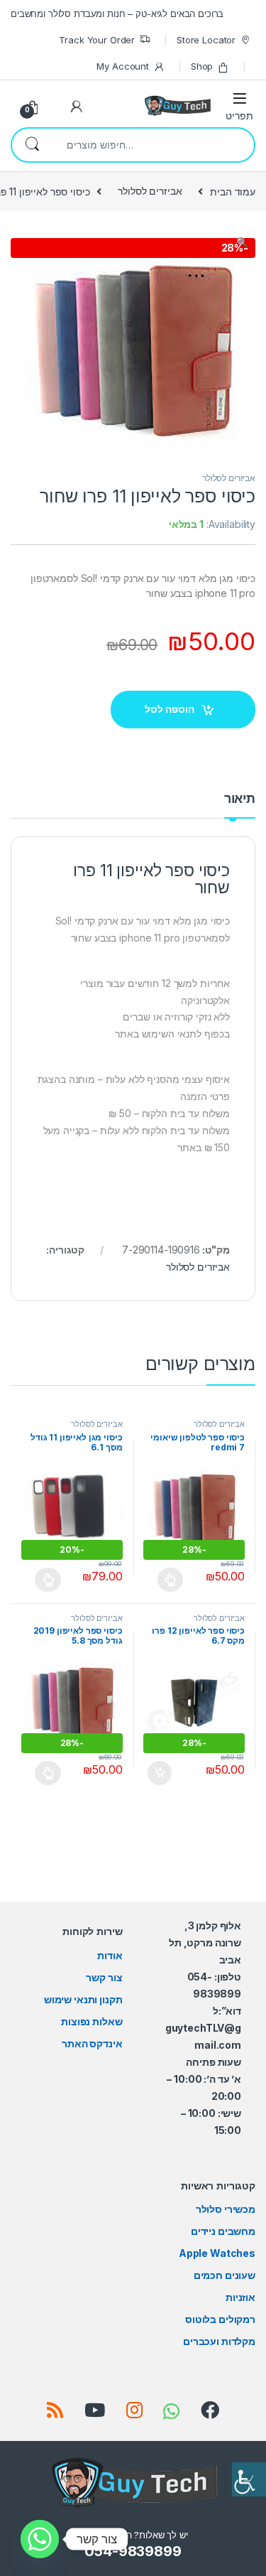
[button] (133, 242)
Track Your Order (97, 40)
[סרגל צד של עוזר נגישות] (249, 2479)
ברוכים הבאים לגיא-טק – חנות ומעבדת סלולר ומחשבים (117, 14)
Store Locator (206, 40)
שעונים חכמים (225, 2275)
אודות (110, 1955)
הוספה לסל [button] (157, 1773)
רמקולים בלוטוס (220, 2319)
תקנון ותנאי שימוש (83, 1999)
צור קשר (104, 1977)
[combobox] (153, 145)
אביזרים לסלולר (150, 191)
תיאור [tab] (240, 799)
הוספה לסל (170, 709)
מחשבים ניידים (223, 2231)
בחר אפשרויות (163, 1580)
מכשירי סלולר (226, 2209)
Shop (202, 66)
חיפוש (32, 145)
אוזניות (240, 2297)
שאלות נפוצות (92, 2021)
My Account (123, 66)
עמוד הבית (233, 191)
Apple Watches (217, 2253)
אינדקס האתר (92, 2043)
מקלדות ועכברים (219, 2341)
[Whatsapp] (40, 2539)
